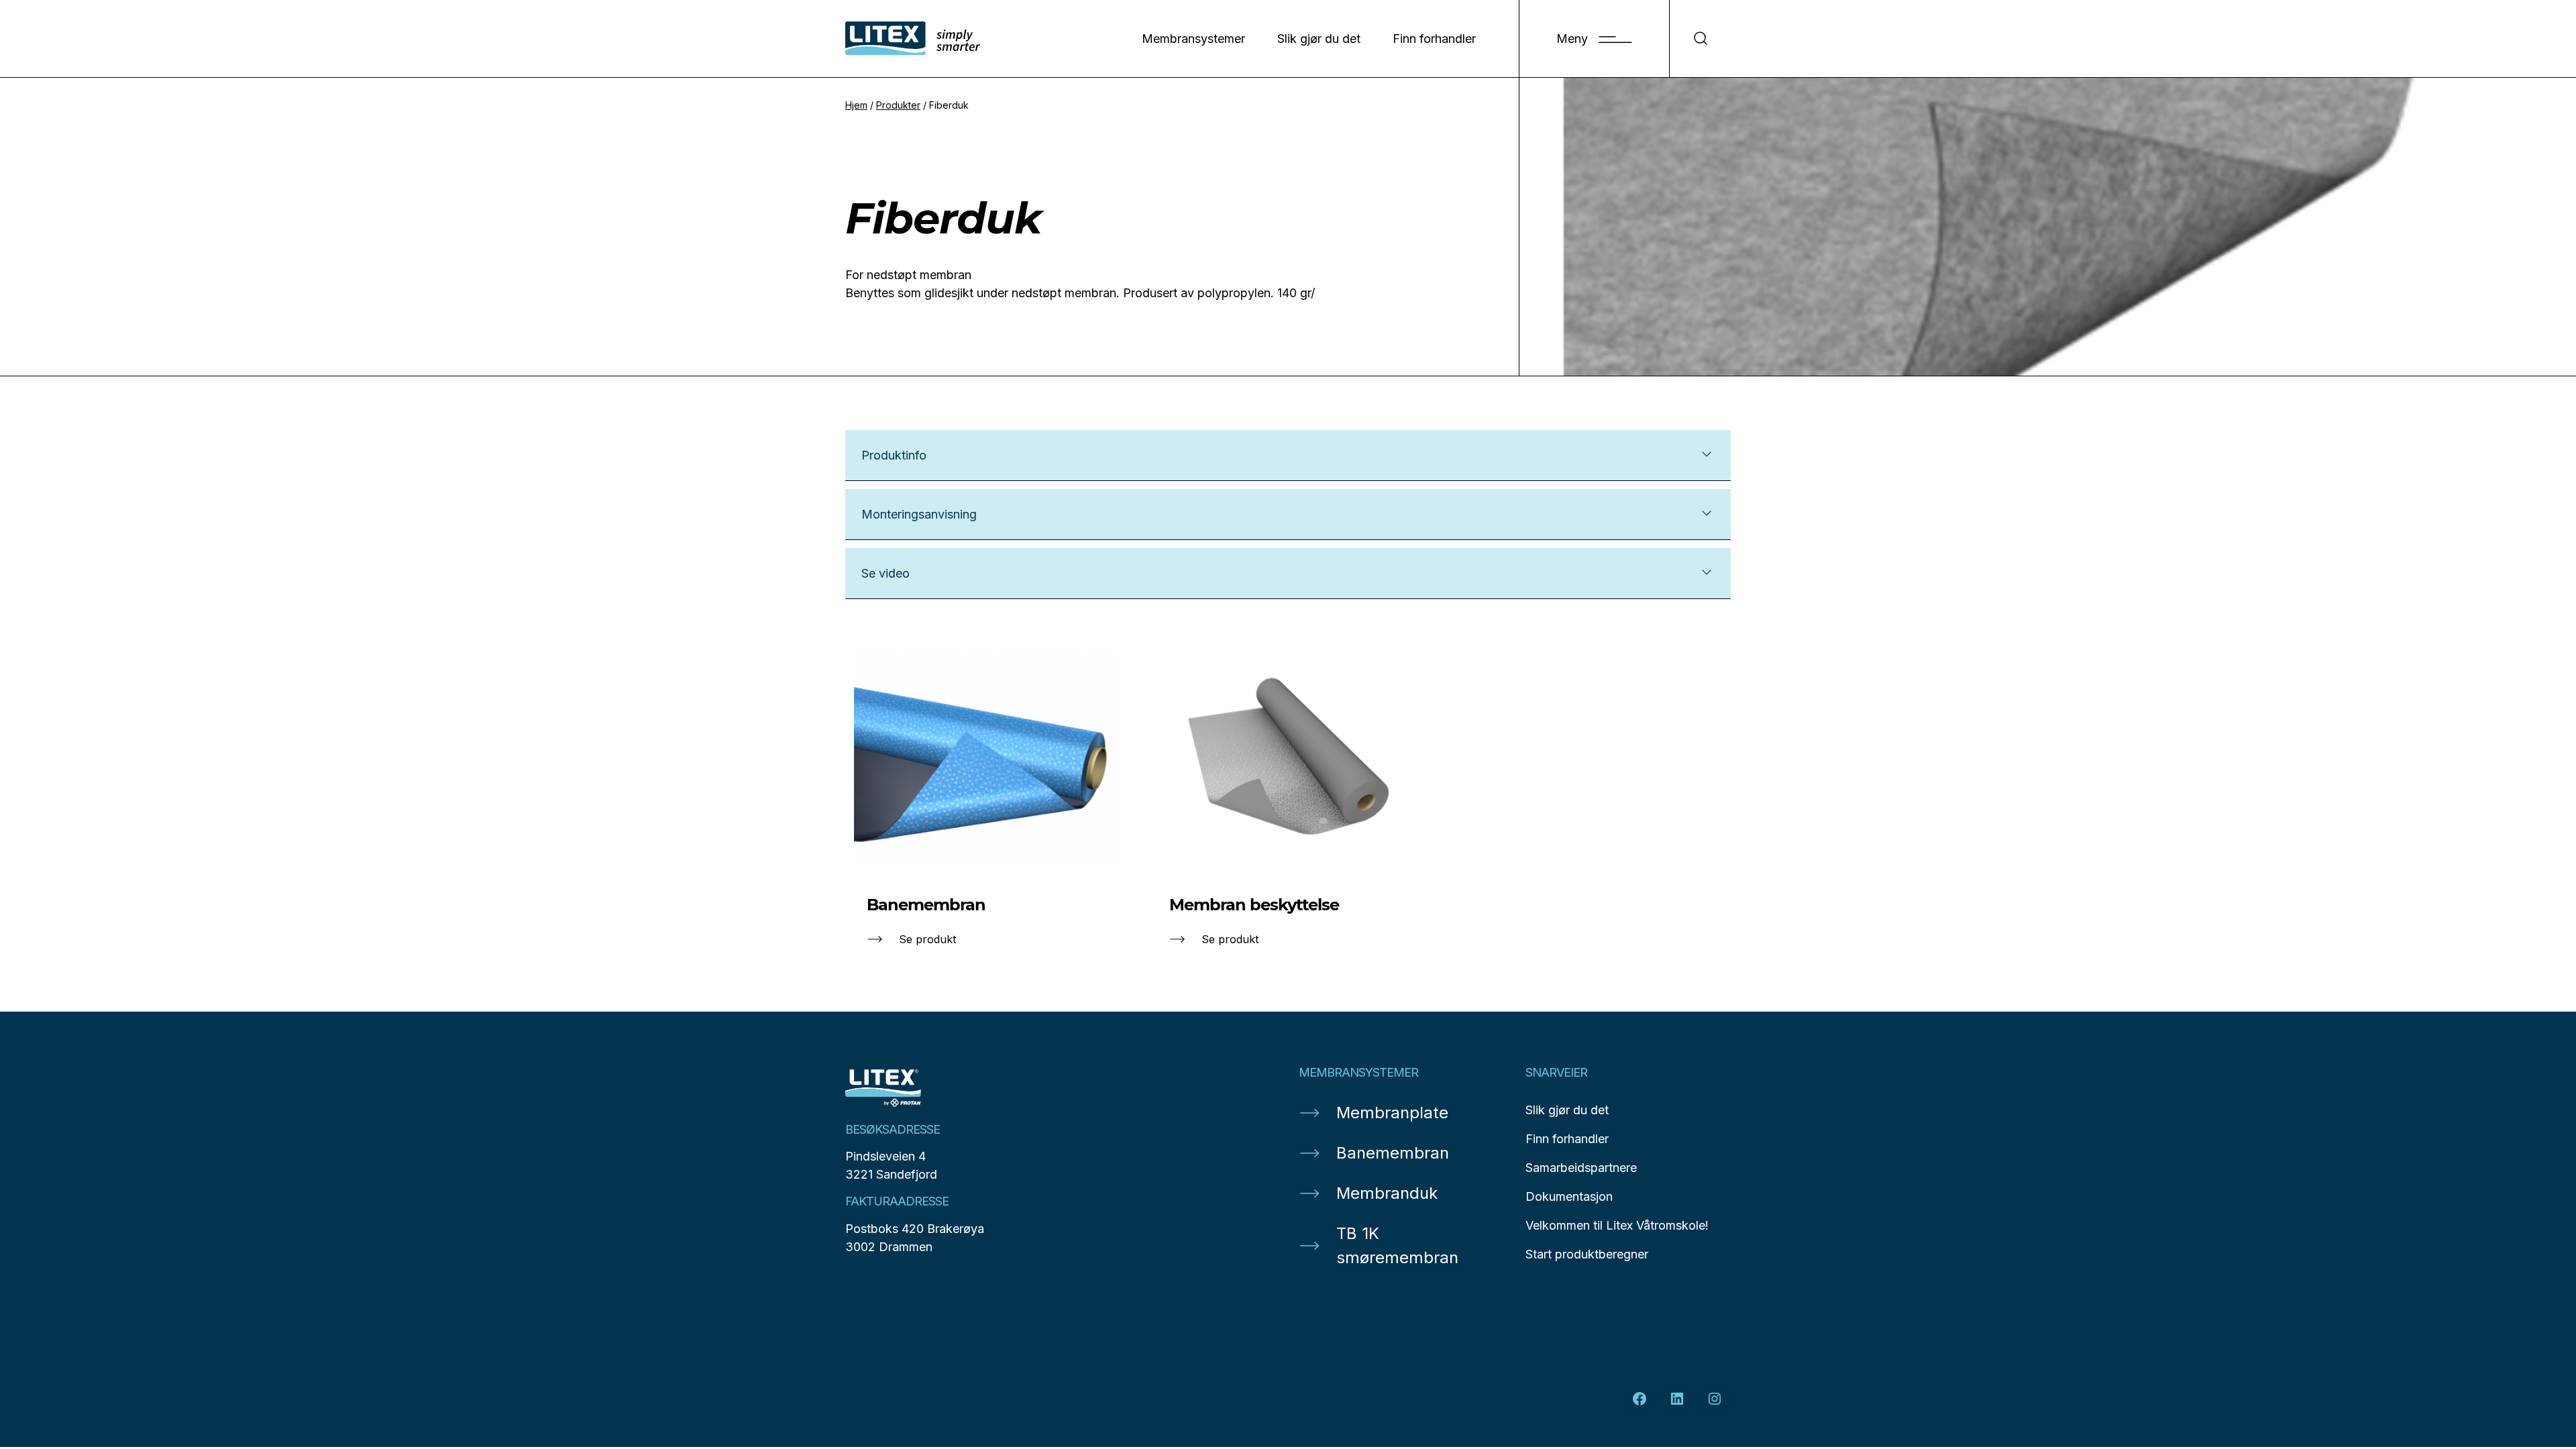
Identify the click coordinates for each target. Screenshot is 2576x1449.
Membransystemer (1193, 39)
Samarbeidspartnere (1581, 1168)
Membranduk (1387, 1193)
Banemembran (1393, 1153)
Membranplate (1392, 1113)
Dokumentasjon (1569, 1196)
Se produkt (927, 939)
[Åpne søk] (1700, 39)
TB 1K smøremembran (1397, 1245)
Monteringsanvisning (919, 514)
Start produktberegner (1587, 1254)
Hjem (856, 105)
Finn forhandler (1434, 39)
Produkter (898, 105)
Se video (885, 573)
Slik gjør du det (1319, 39)
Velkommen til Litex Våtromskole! (1617, 1225)
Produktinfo (894, 455)
